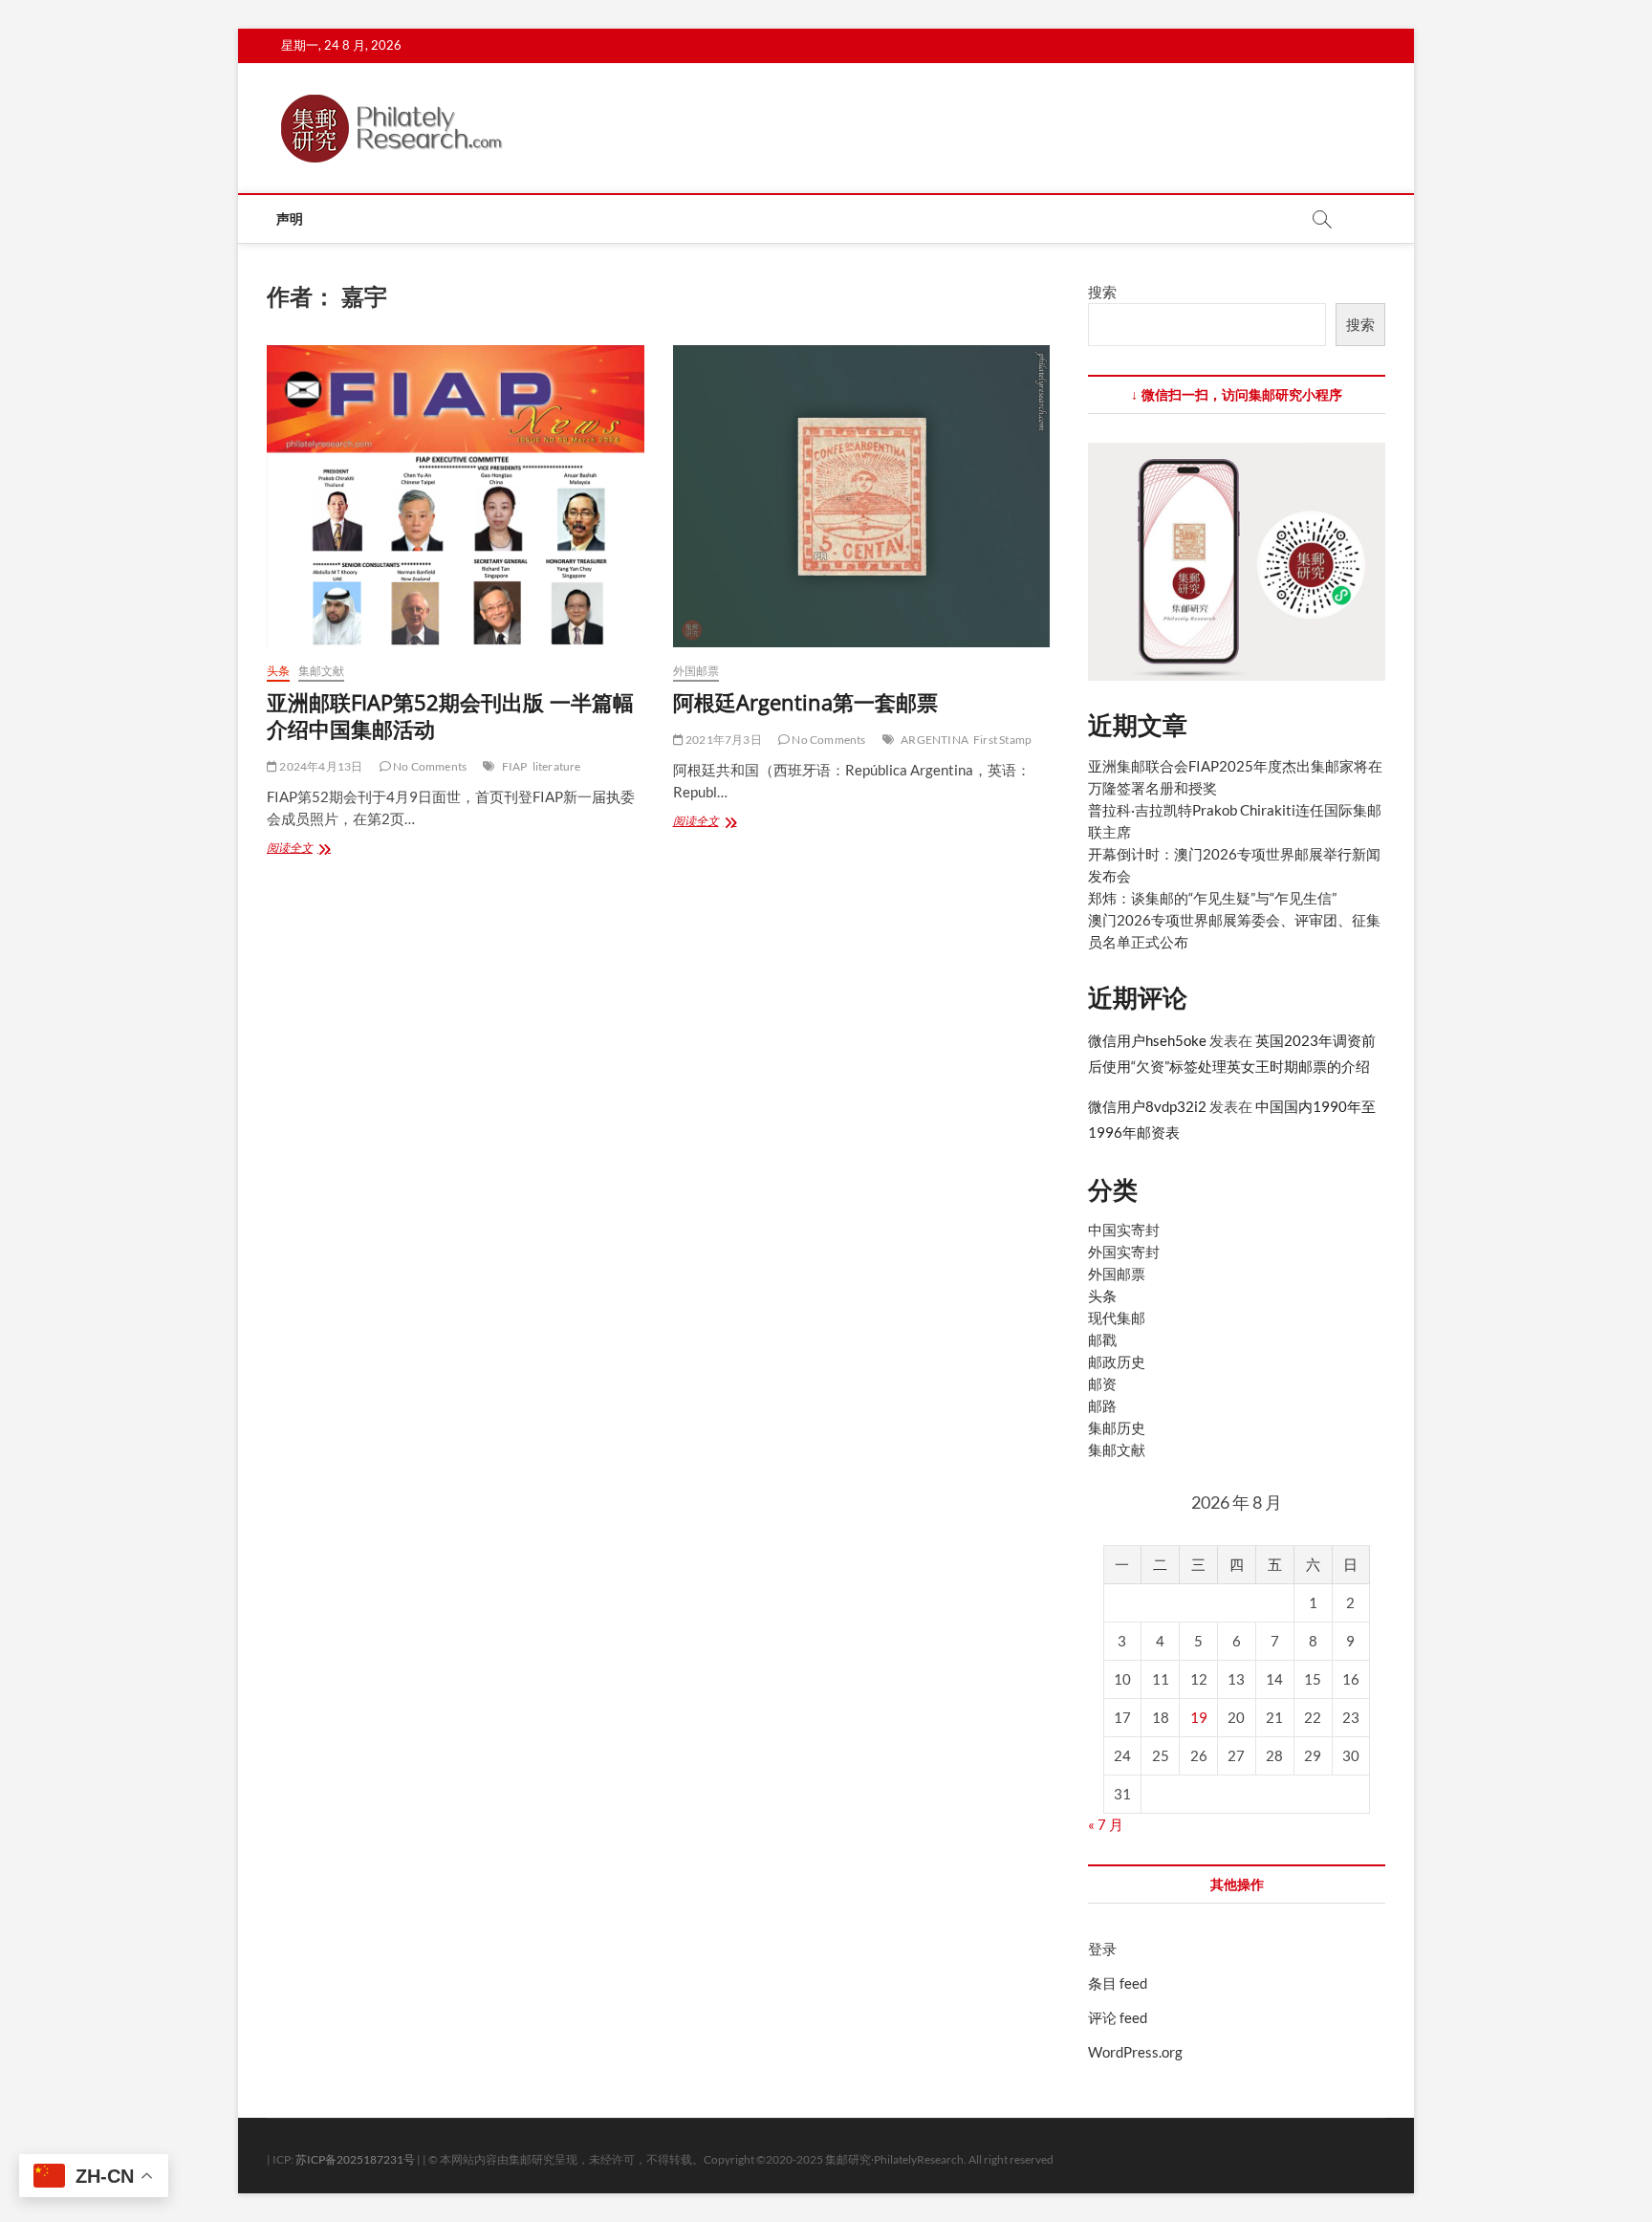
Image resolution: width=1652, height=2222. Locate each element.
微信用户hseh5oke (1147, 1040)
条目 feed (1118, 1983)
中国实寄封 (1124, 1230)
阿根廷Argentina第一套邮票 (805, 702)
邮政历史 (1117, 1362)
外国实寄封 (1124, 1252)
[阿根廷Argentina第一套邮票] (862, 496)
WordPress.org (1135, 2052)
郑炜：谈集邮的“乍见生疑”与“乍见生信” (1212, 898)
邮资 (1102, 1383)
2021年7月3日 (723, 740)
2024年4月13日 (320, 766)
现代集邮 (1117, 1318)
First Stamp (1002, 740)
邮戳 (1102, 1340)
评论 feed (1118, 2017)
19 (1199, 1717)
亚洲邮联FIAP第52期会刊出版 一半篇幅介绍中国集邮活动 (450, 715)
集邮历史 (1117, 1427)
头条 (278, 671)
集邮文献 (322, 671)
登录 (1102, 1949)
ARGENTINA (935, 740)
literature (557, 766)
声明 (290, 218)
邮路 (1102, 1405)
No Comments (429, 766)
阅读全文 (300, 850)
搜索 (1102, 292)
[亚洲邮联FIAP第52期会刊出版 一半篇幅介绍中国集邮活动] (456, 496)
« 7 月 (1106, 1824)
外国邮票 (696, 671)
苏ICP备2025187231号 (355, 2159)
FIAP (515, 766)
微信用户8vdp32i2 (1147, 1106)
